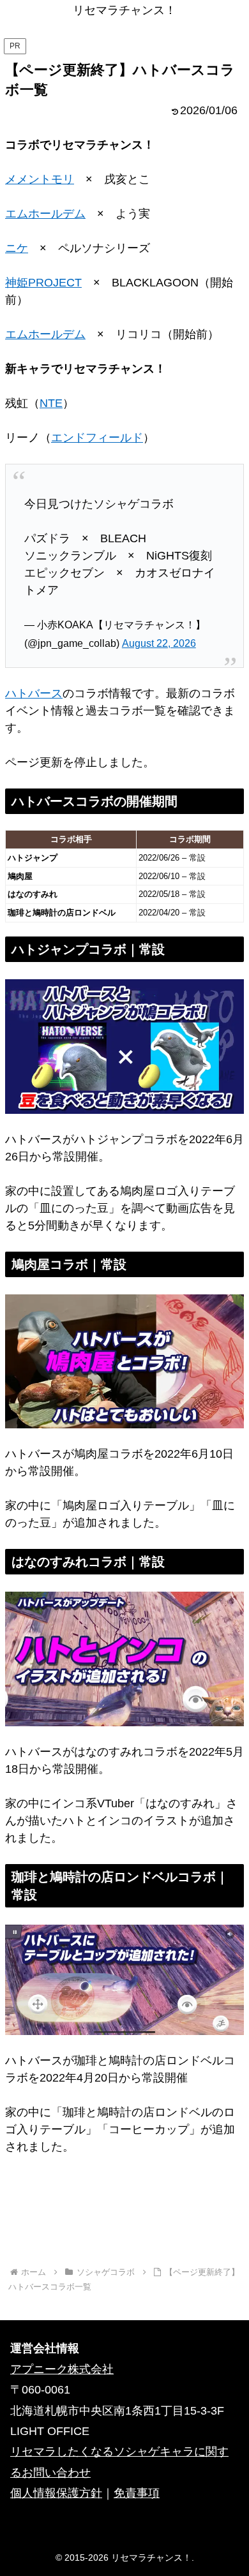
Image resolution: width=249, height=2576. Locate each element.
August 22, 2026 (159, 643)
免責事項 (137, 2493)
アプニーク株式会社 (62, 2369)
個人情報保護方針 (56, 2493)
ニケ (17, 248)
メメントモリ (40, 179)
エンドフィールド (97, 438)
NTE (51, 403)
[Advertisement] (124, 2218)
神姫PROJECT (43, 283)
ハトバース (34, 693)
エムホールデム (45, 214)
